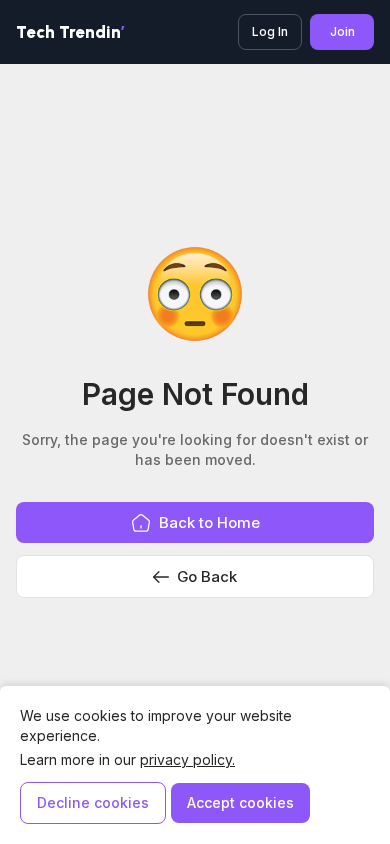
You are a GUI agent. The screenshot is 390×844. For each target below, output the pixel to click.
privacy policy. (187, 759)
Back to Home (209, 522)
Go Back (207, 576)
